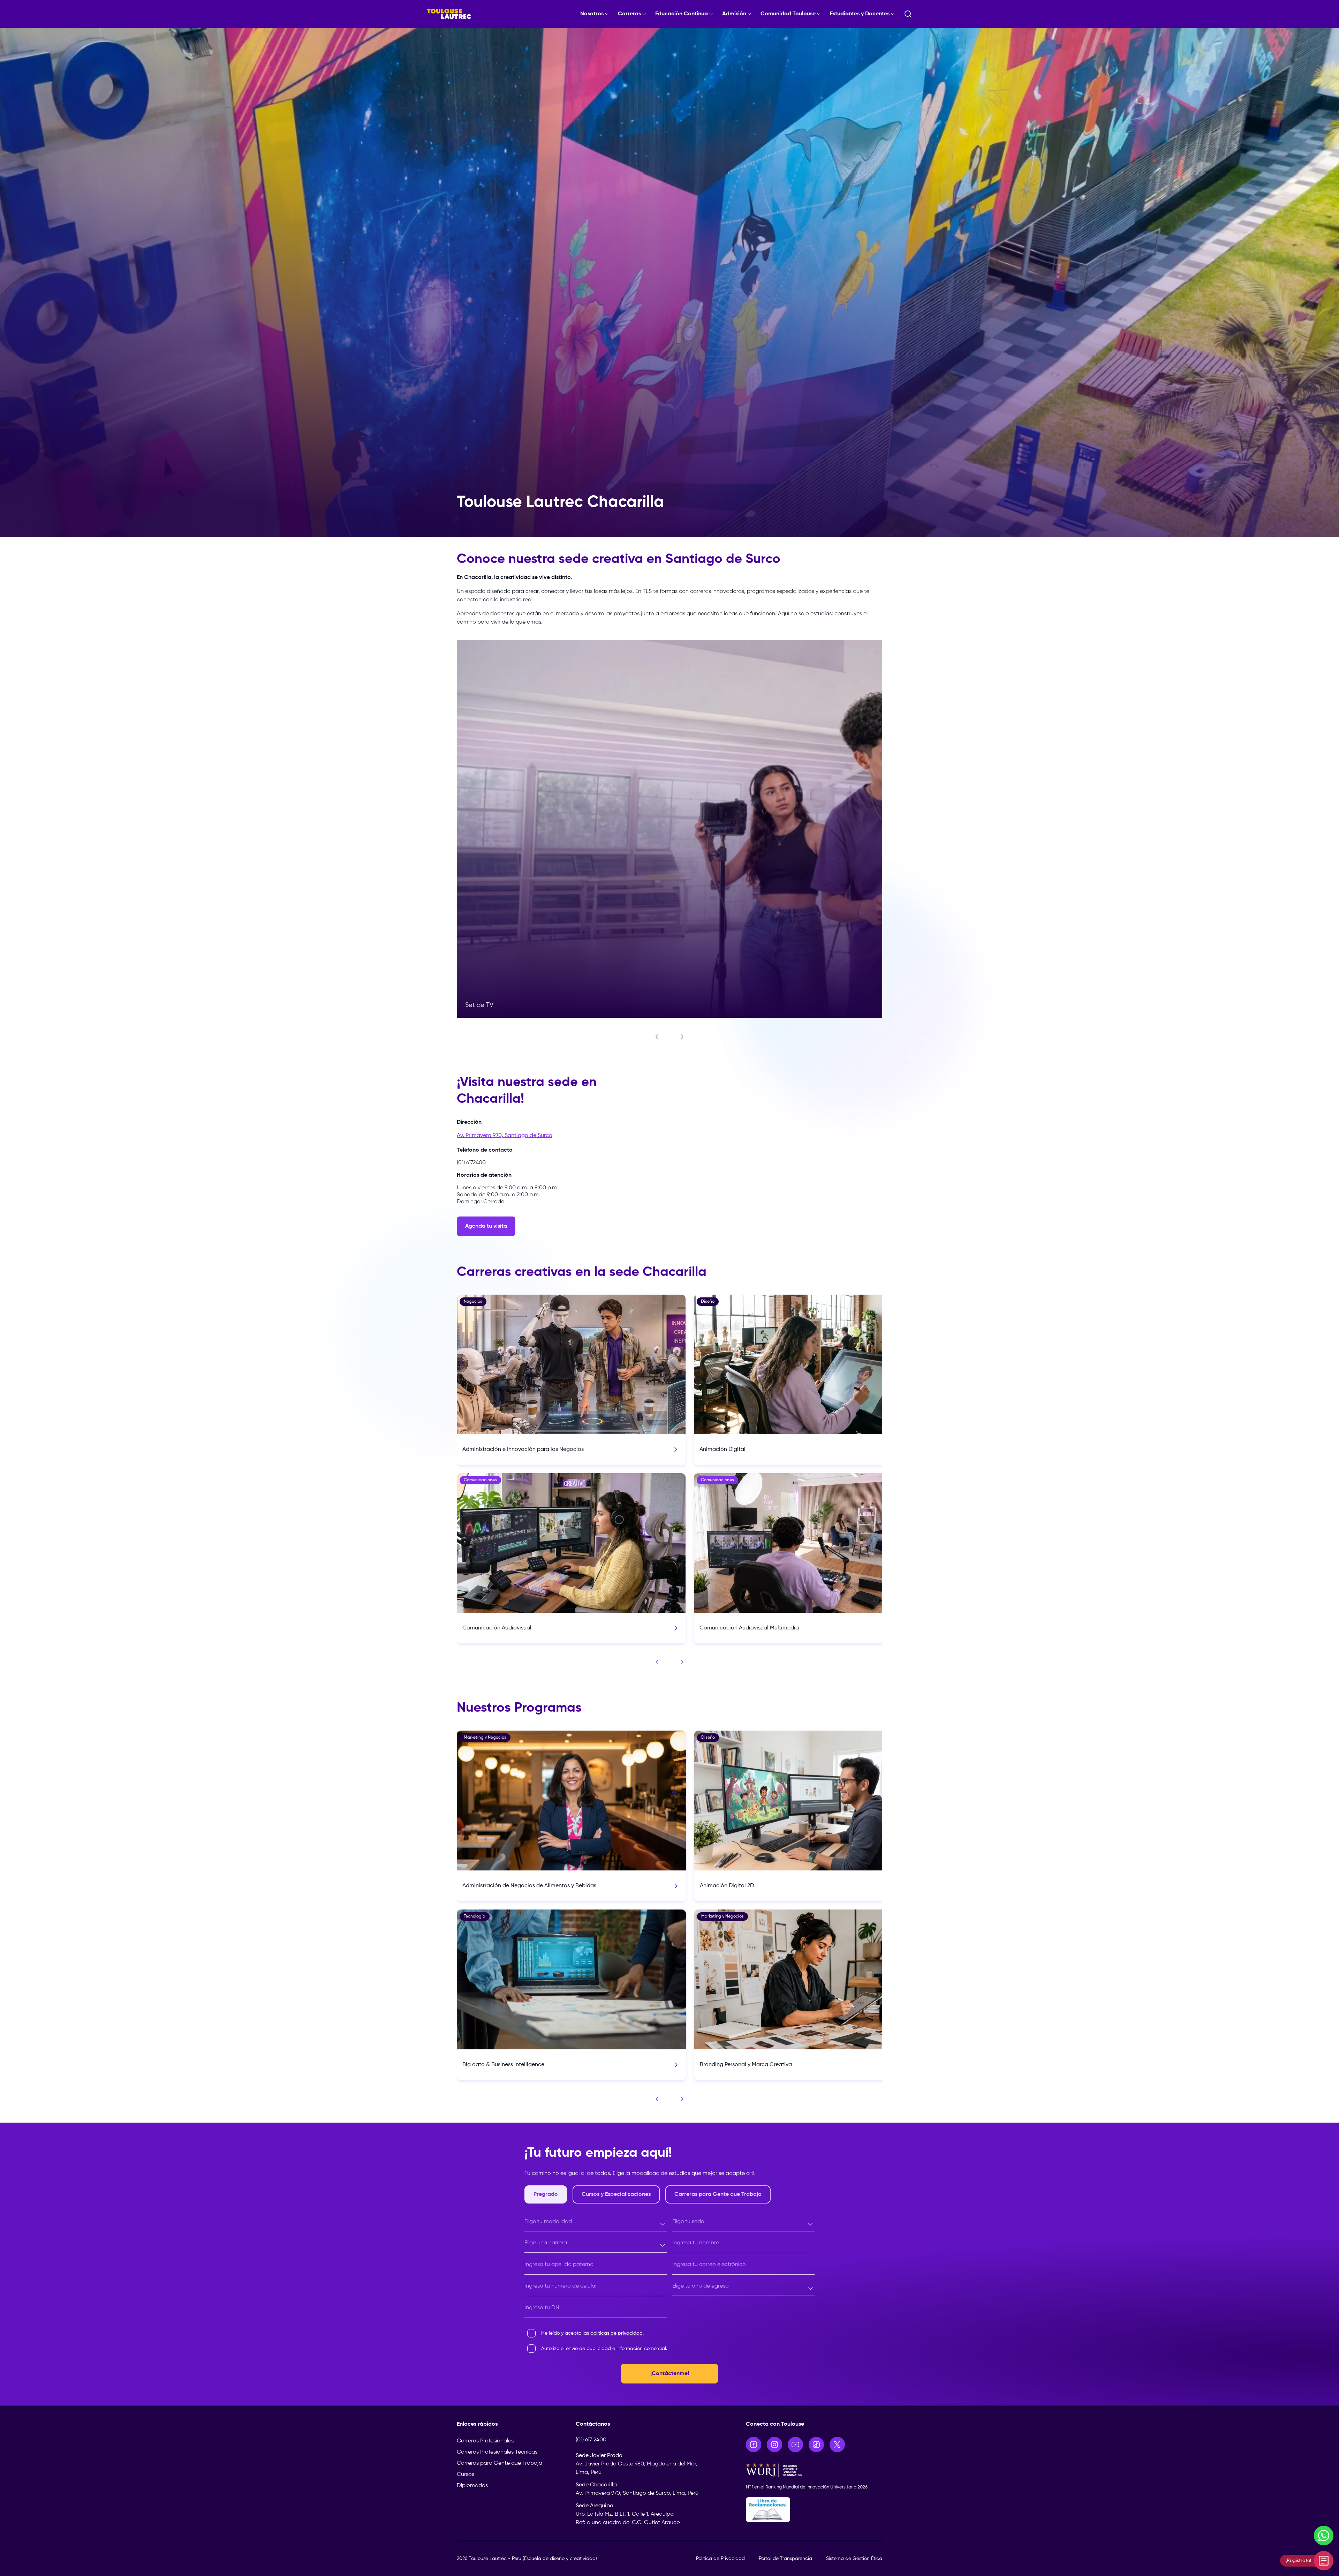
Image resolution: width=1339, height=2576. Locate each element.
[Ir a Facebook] (754, 2445)
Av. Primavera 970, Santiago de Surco (505, 1136)
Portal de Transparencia (785, 2559)
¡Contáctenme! (670, 2374)
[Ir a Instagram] (774, 2445)
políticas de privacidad (616, 2333)
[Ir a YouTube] (795, 2445)
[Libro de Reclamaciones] (814, 2510)
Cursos (466, 2475)
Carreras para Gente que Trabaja (500, 2463)
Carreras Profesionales (485, 2441)
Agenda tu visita (486, 1226)
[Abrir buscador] (908, 14)
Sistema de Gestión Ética (854, 2559)
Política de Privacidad (720, 2559)
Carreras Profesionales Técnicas (497, 2452)
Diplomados (472, 2486)
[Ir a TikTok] (816, 2445)
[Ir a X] (837, 2445)
